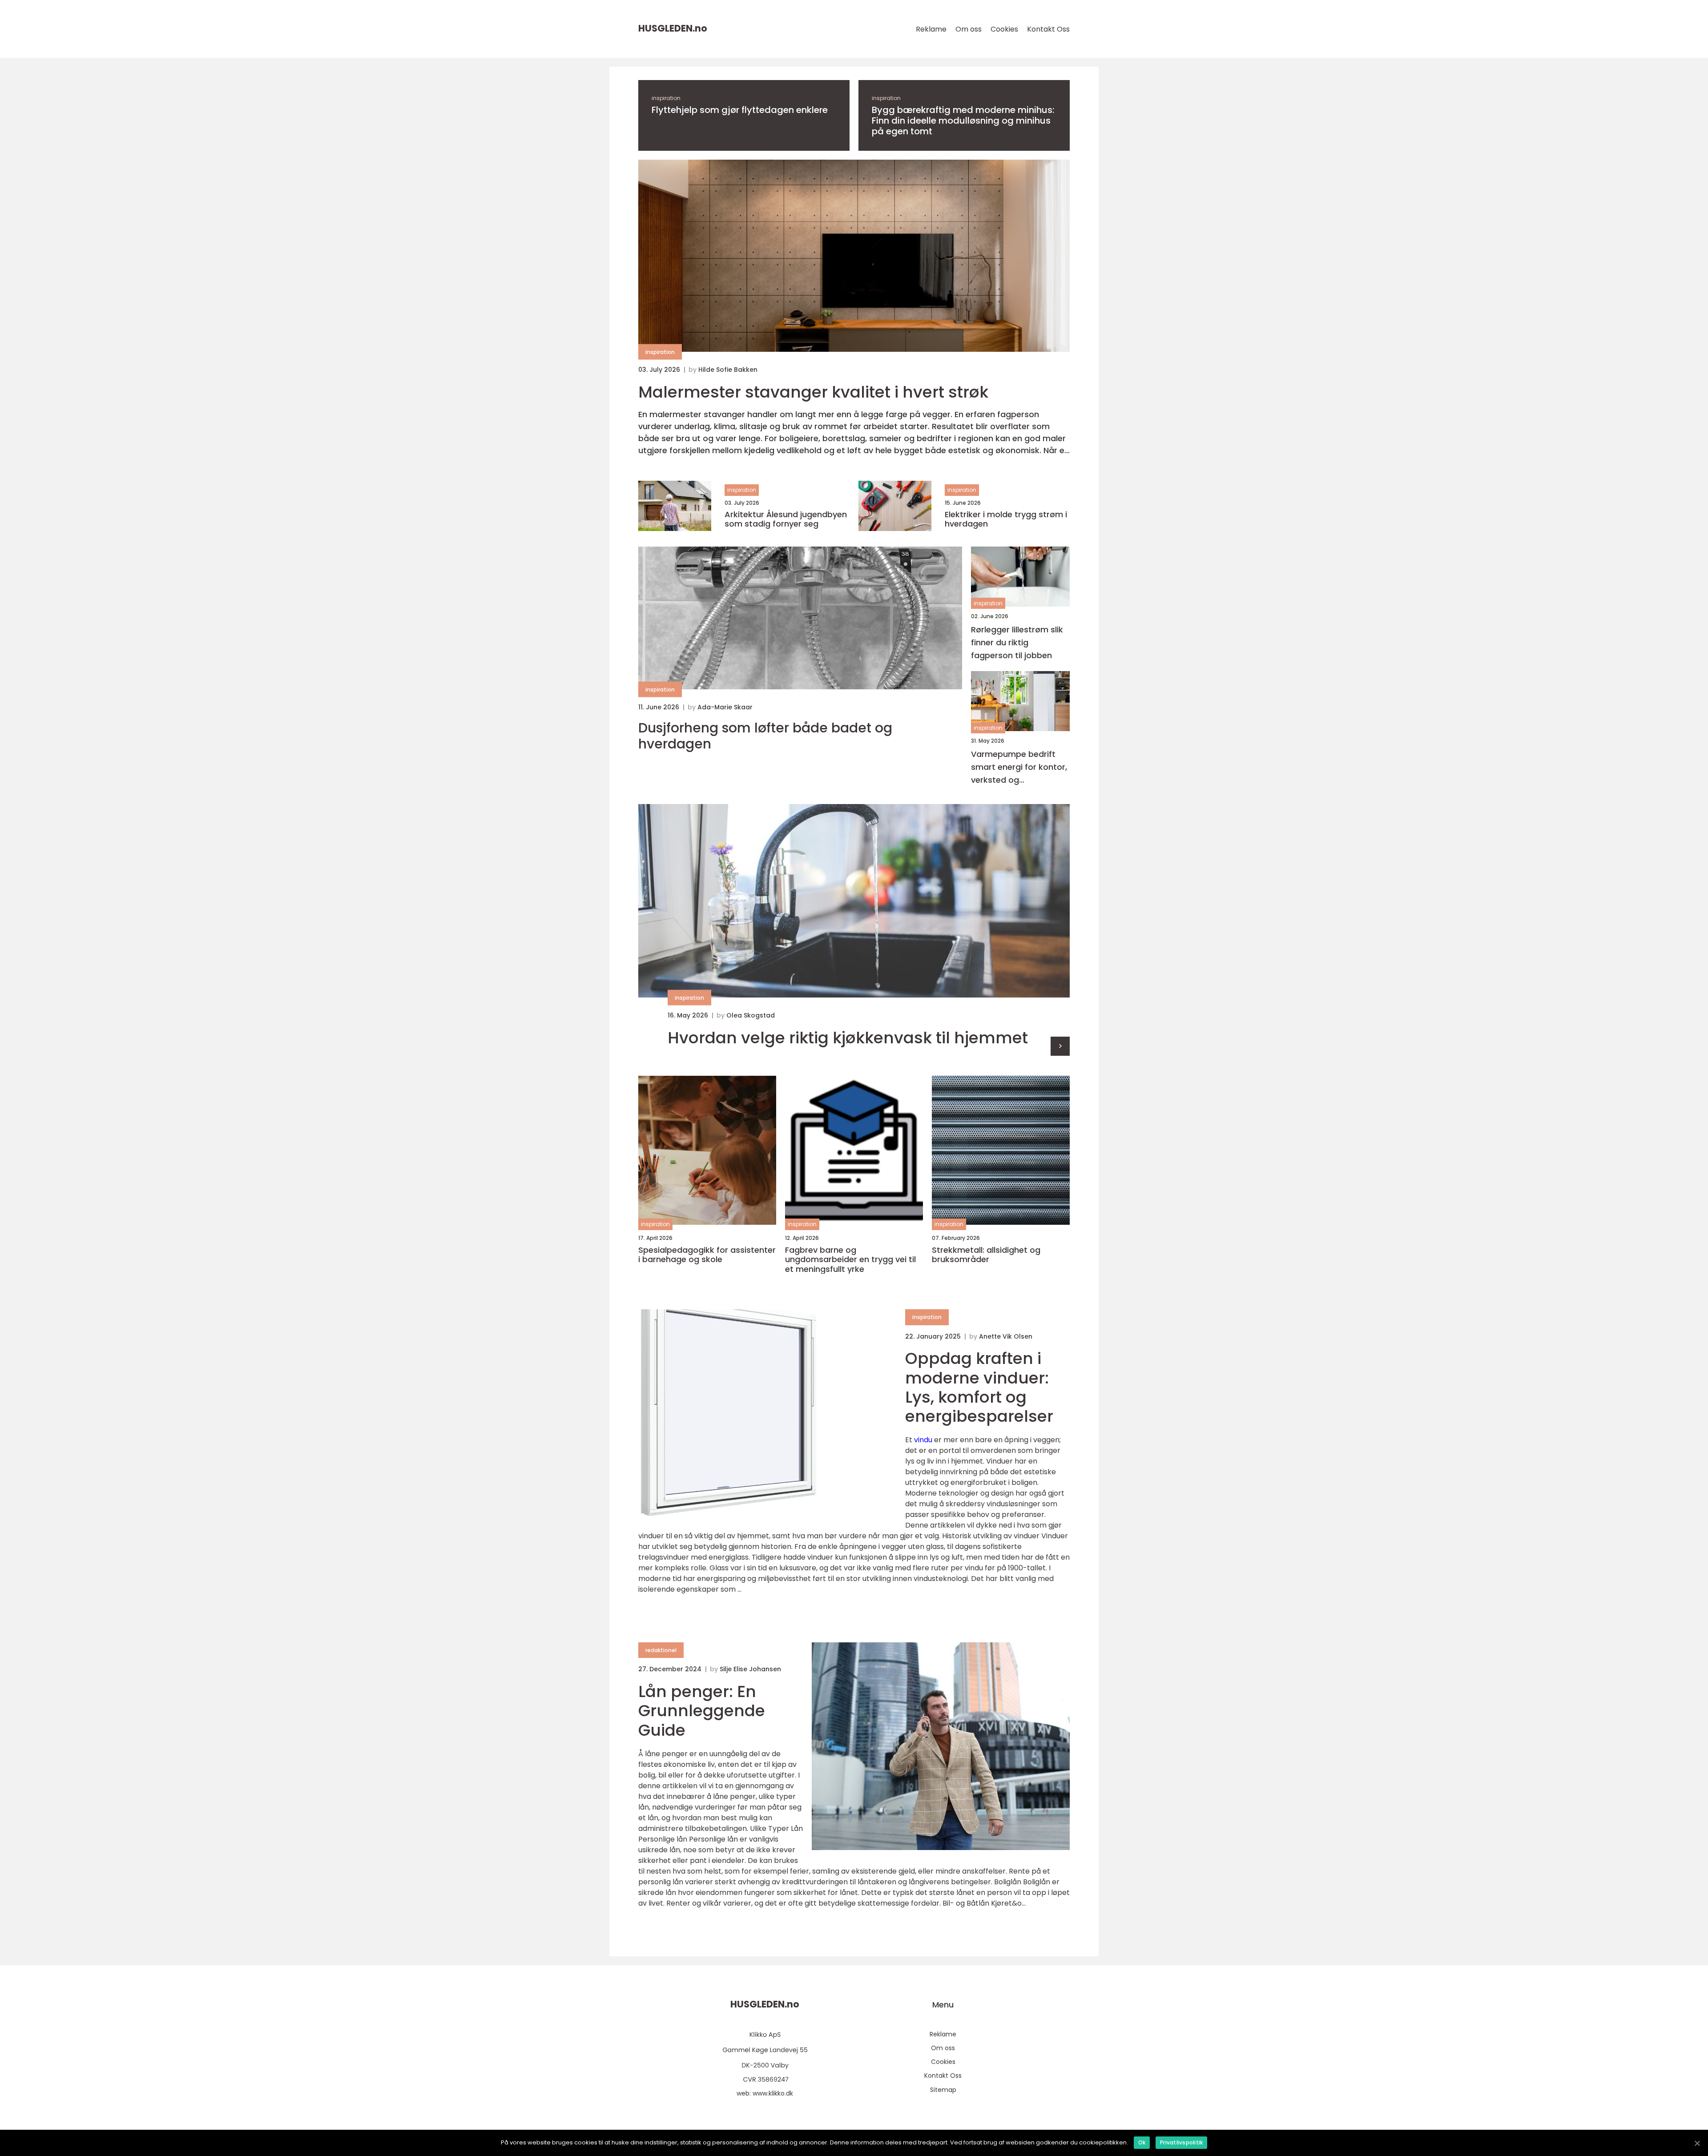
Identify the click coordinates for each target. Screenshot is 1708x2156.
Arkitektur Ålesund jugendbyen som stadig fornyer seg (786, 519)
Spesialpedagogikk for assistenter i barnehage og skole (707, 1255)
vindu (923, 1440)
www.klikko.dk (773, 2093)
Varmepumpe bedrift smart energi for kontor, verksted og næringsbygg (1019, 767)
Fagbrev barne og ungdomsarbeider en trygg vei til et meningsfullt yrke (850, 1260)
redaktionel (661, 1650)
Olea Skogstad (751, 1015)
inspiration (666, 98)
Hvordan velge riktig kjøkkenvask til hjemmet (848, 1038)
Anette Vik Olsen (1006, 1336)
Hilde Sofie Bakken (728, 370)
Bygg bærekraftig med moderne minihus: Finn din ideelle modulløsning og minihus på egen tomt (963, 121)
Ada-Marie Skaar (725, 707)
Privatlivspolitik (1181, 2142)
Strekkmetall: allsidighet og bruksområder (986, 1255)
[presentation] (1060, 1046)
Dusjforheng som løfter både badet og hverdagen (765, 736)
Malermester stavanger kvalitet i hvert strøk (813, 392)
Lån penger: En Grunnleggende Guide (702, 1711)
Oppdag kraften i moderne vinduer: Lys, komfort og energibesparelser (979, 1387)
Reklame (931, 29)
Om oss (969, 29)
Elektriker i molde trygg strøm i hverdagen (1006, 519)
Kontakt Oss (1048, 29)
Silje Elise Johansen (750, 1669)
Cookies (1004, 29)
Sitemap (943, 2090)
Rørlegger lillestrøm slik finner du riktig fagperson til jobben (1017, 642)
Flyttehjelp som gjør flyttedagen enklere (740, 110)
